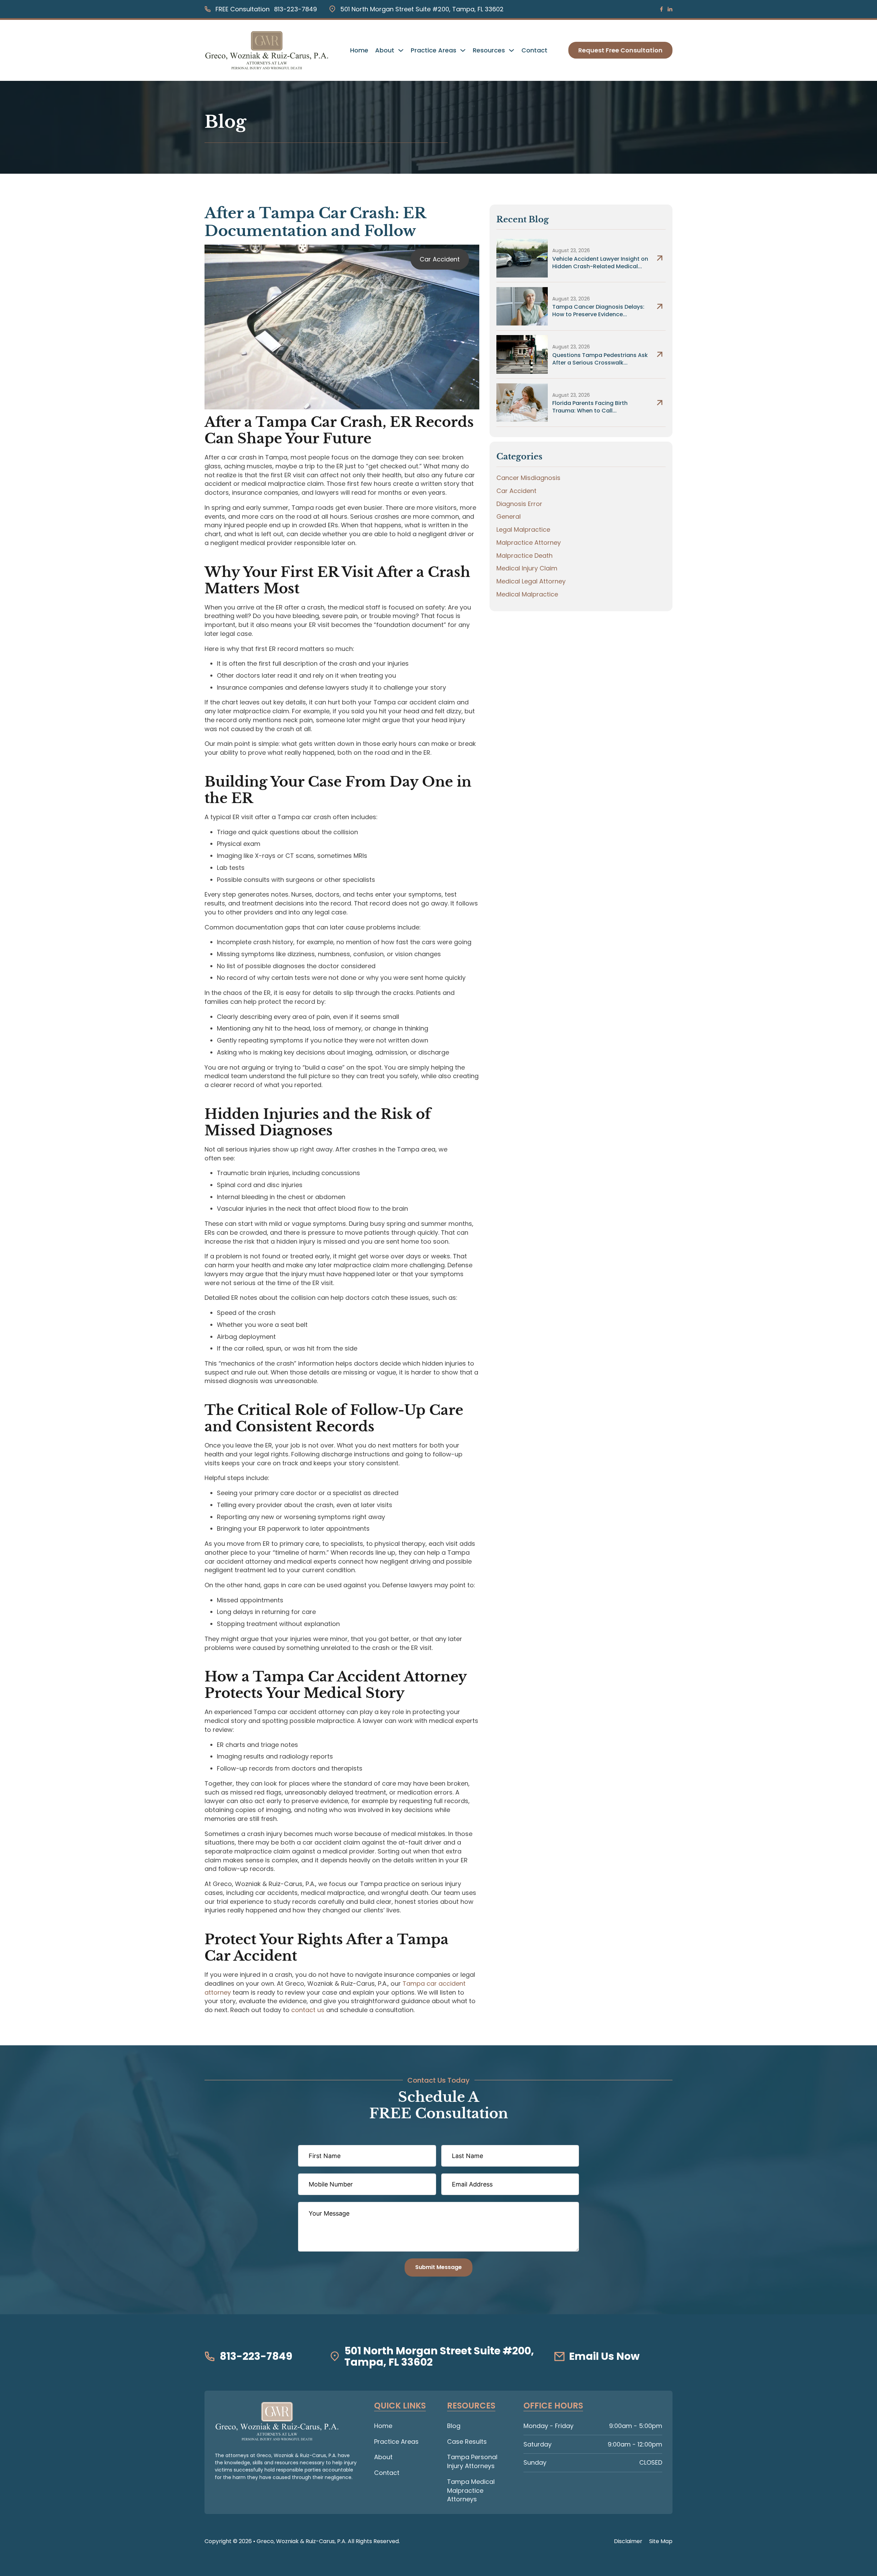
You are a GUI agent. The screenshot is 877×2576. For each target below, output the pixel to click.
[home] (277, 2421)
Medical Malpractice (527, 594)
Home (359, 50)
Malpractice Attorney (529, 543)
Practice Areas (434, 50)
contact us (308, 2010)
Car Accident (440, 259)
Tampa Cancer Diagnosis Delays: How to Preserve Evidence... (598, 311)
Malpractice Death (524, 556)
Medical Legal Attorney (531, 581)
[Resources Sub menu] (511, 50)
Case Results (467, 2442)
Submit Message (438, 2267)
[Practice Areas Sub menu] (463, 50)
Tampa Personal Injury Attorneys (472, 2461)
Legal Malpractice (523, 529)
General (509, 516)
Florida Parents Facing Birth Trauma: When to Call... (590, 407)
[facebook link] (662, 9)
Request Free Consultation (620, 50)
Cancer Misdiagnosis (528, 478)
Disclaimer (628, 2541)
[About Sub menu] (401, 50)
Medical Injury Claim (527, 568)
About (385, 50)
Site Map (661, 2541)
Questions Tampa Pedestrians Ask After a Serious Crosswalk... (600, 359)
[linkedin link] (670, 9)
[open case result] (522, 258)
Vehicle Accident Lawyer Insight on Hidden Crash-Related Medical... (600, 263)
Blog (454, 2426)
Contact (534, 50)
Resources (489, 50)
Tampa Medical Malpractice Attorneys (471, 2490)
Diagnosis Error (519, 504)
